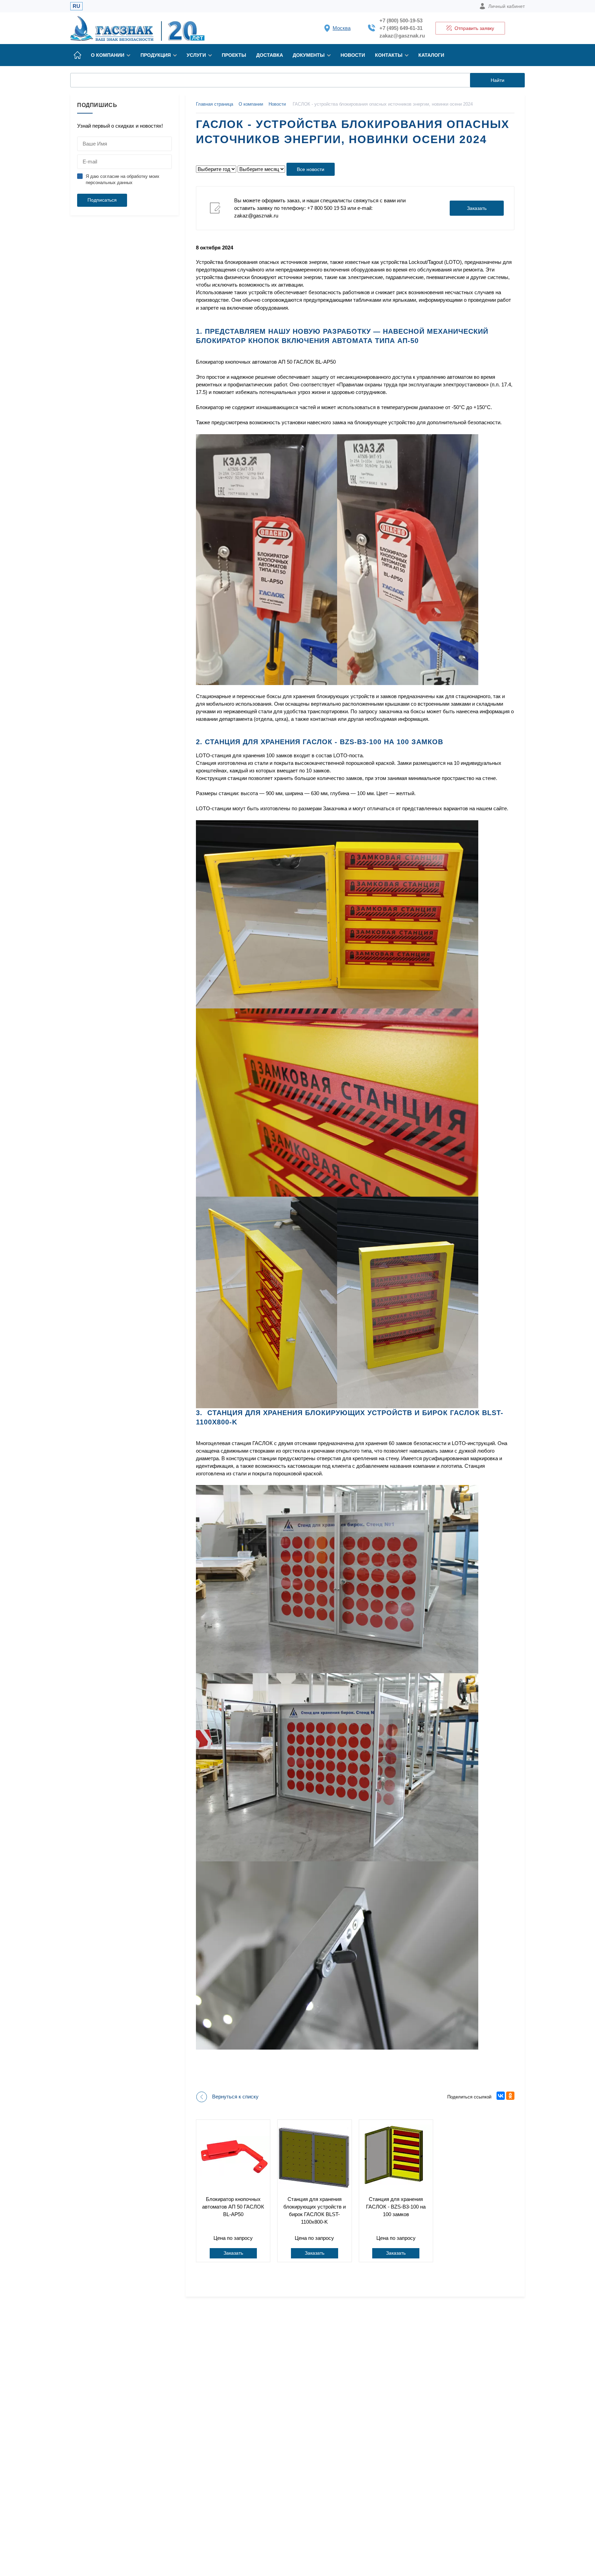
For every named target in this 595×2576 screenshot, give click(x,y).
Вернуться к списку (235, 2097)
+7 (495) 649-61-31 (401, 28)
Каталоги (431, 55)
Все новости (311, 169)
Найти (498, 80)
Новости (353, 55)
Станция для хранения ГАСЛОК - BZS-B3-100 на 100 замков (396, 2207)
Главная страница (215, 104)
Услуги (196, 55)
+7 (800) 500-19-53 (401, 20)
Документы (309, 55)
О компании (108, 55)
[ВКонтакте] (501, 2096)
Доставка (270, 55)
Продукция (156, 55)
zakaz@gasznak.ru (402, 36)
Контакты (389, 55)
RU (76, 6)
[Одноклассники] (510, 2096)
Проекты (234, 55)
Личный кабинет (507, 6)
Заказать (477, 208)
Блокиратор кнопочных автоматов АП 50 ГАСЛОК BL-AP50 (233, 2207)
